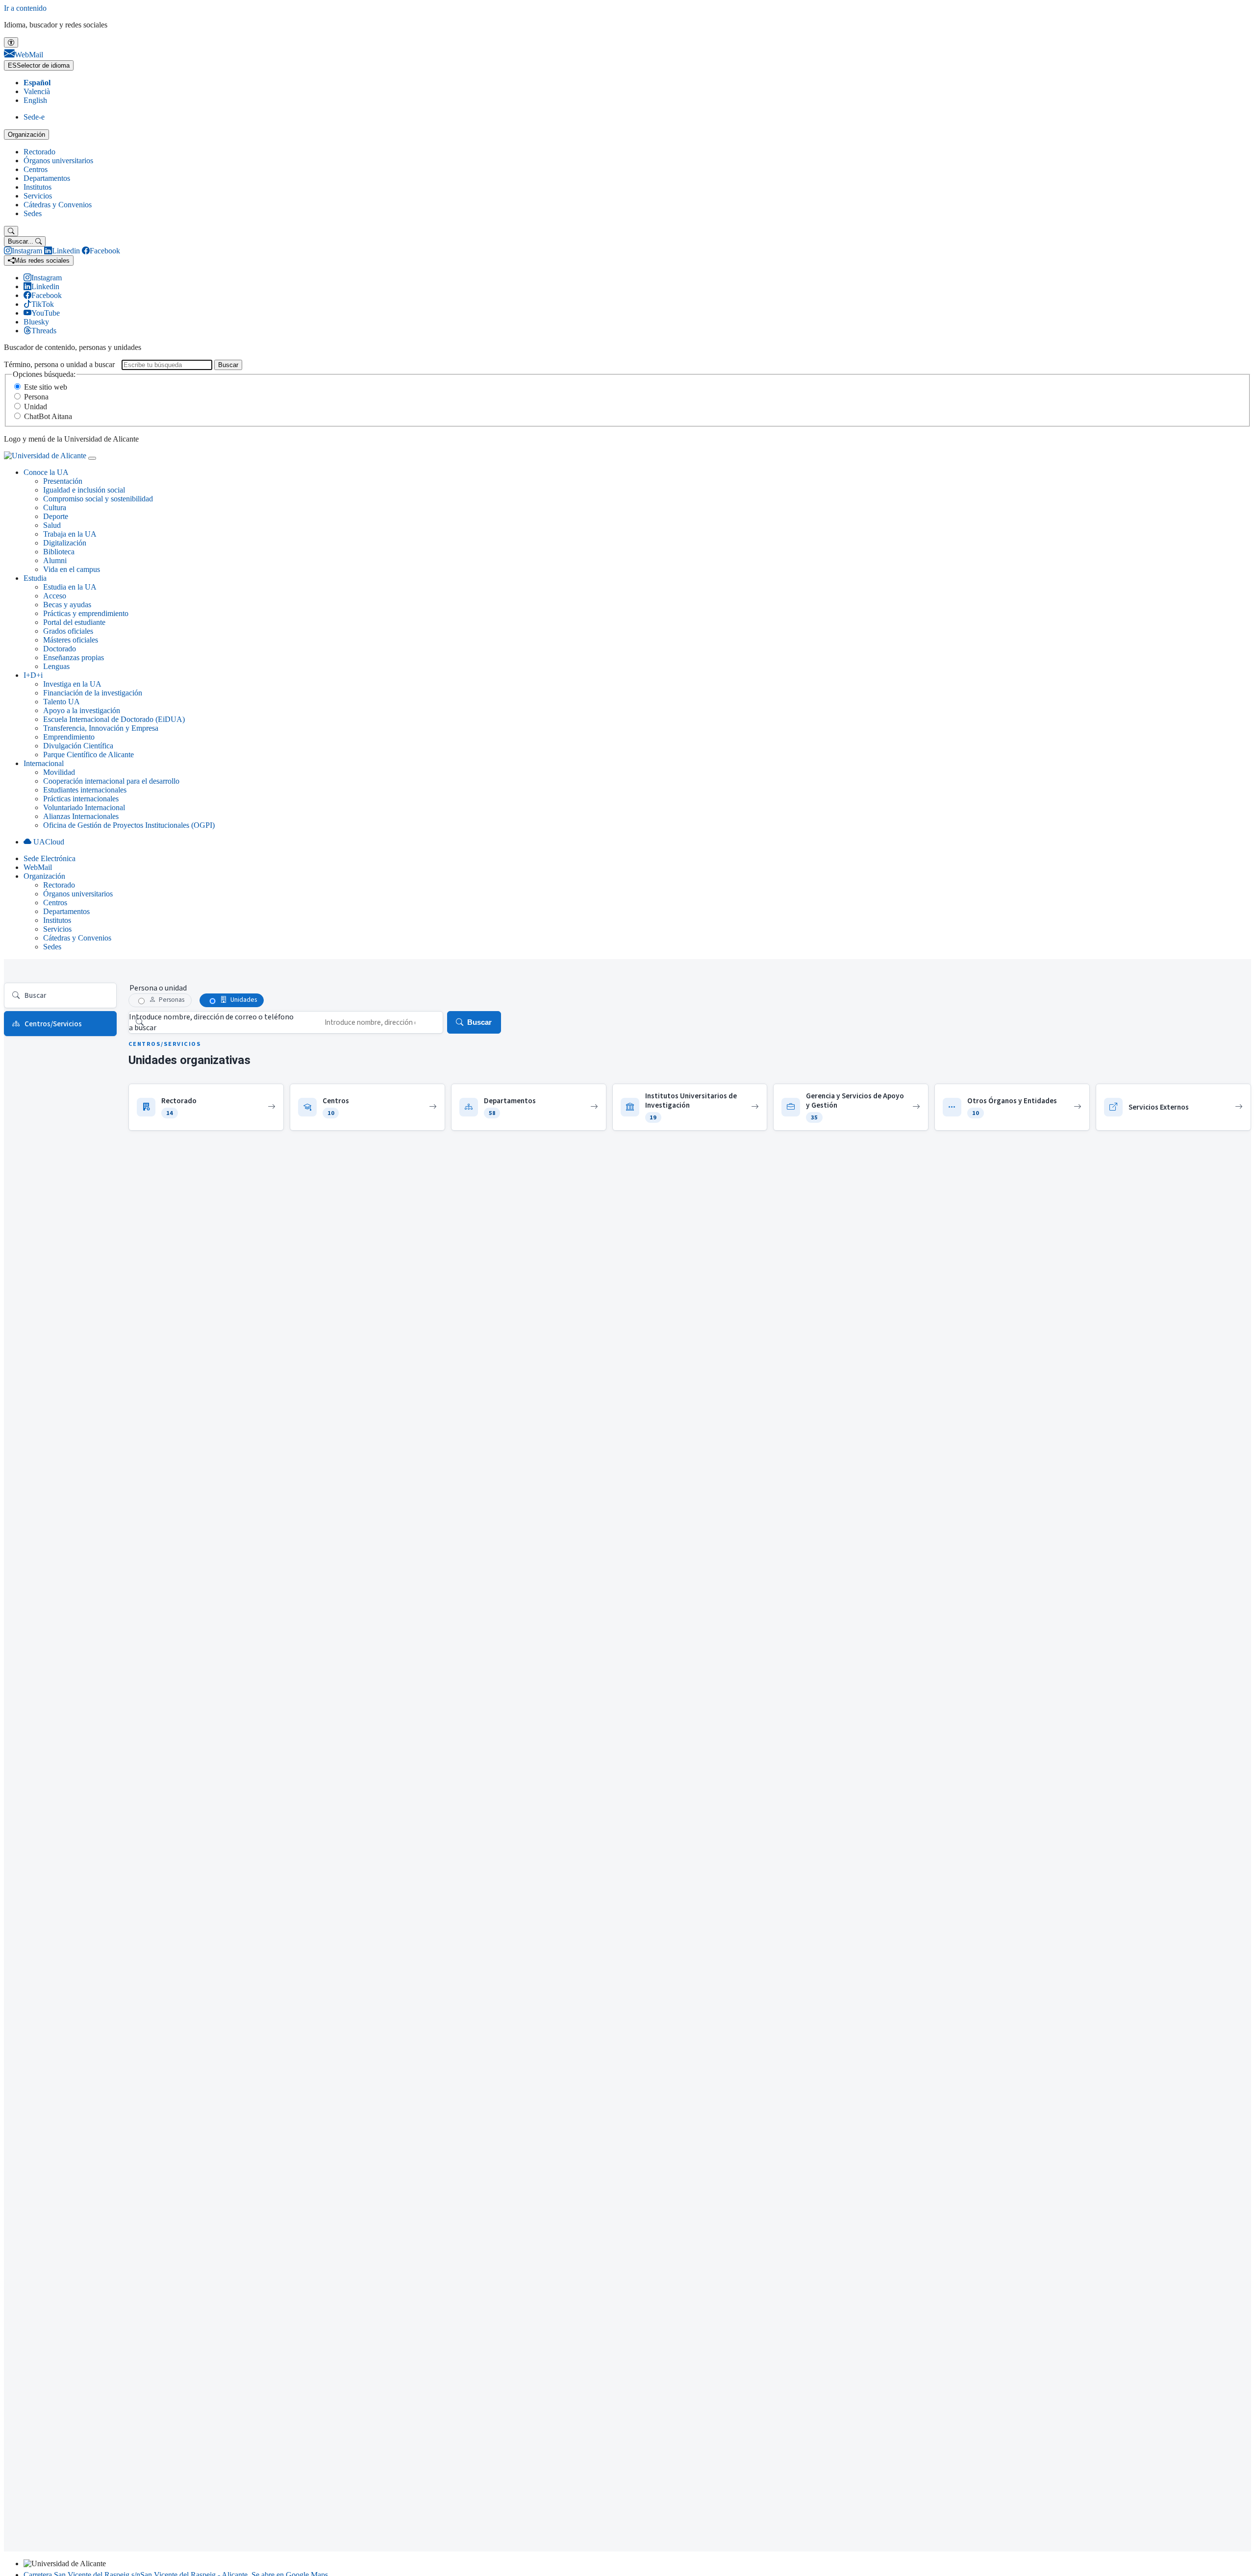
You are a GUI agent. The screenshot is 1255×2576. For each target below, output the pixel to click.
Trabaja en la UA (70, 534)
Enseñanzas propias (74, 657)
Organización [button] (44, 876)
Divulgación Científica (78, 746)
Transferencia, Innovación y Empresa (101, 728)
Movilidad (59, 772)
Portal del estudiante (74, 622)
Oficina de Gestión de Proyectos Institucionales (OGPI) (129, 825)
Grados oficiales (68, 631)
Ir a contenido (25, 8)
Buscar (228, 365)
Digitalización (65, 543)
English (35, 100)
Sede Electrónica (50, 858)
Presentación (63, 481)
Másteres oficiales (71, 640)
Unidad (36, 407)
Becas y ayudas (67, 605)
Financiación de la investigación (93, 693)
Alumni (55, 560)
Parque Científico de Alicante (88, 755)
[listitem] (206, 1107)
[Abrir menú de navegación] (92, 458)
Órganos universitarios (58, 161)
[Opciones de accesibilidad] (11, 42)
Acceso (55, 596)
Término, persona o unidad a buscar (59, 364)
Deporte (56, 516)
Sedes (33, 213)
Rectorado (39, 152)
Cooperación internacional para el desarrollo (111, 781)
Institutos (38, 187)
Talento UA (62, 702)
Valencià (37, 91)
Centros (36, 169)
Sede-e (34, 117)
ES (39, 65)
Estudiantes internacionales (85, 790)
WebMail (38, 867)
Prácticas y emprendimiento (86, 613)
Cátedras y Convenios (58, 205)
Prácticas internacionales (81, 799)
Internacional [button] (44, 763)
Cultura (55, 508)
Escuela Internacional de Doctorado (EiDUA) (114, 719)
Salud (52, 525)
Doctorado (60, 649)
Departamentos (47, 178)
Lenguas (56, 666)
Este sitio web (46, 387)
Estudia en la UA (70, 587)
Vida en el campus (72, 569)
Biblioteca (59, 552)
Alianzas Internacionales (81, 816)
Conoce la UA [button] (46, 472)
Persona (36, 397)
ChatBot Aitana (48, 416)
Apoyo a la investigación (82, 710)
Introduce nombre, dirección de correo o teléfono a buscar (211, 1022)
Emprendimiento (69, 737)
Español (37, 83)
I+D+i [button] (33, 675)
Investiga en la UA (72, 684)
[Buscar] (11, 231)
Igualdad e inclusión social (84, 490)
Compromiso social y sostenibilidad (98, 499)
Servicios (38, 196)
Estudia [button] (35, 578)
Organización (26, 135)
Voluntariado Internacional (84, 807)
